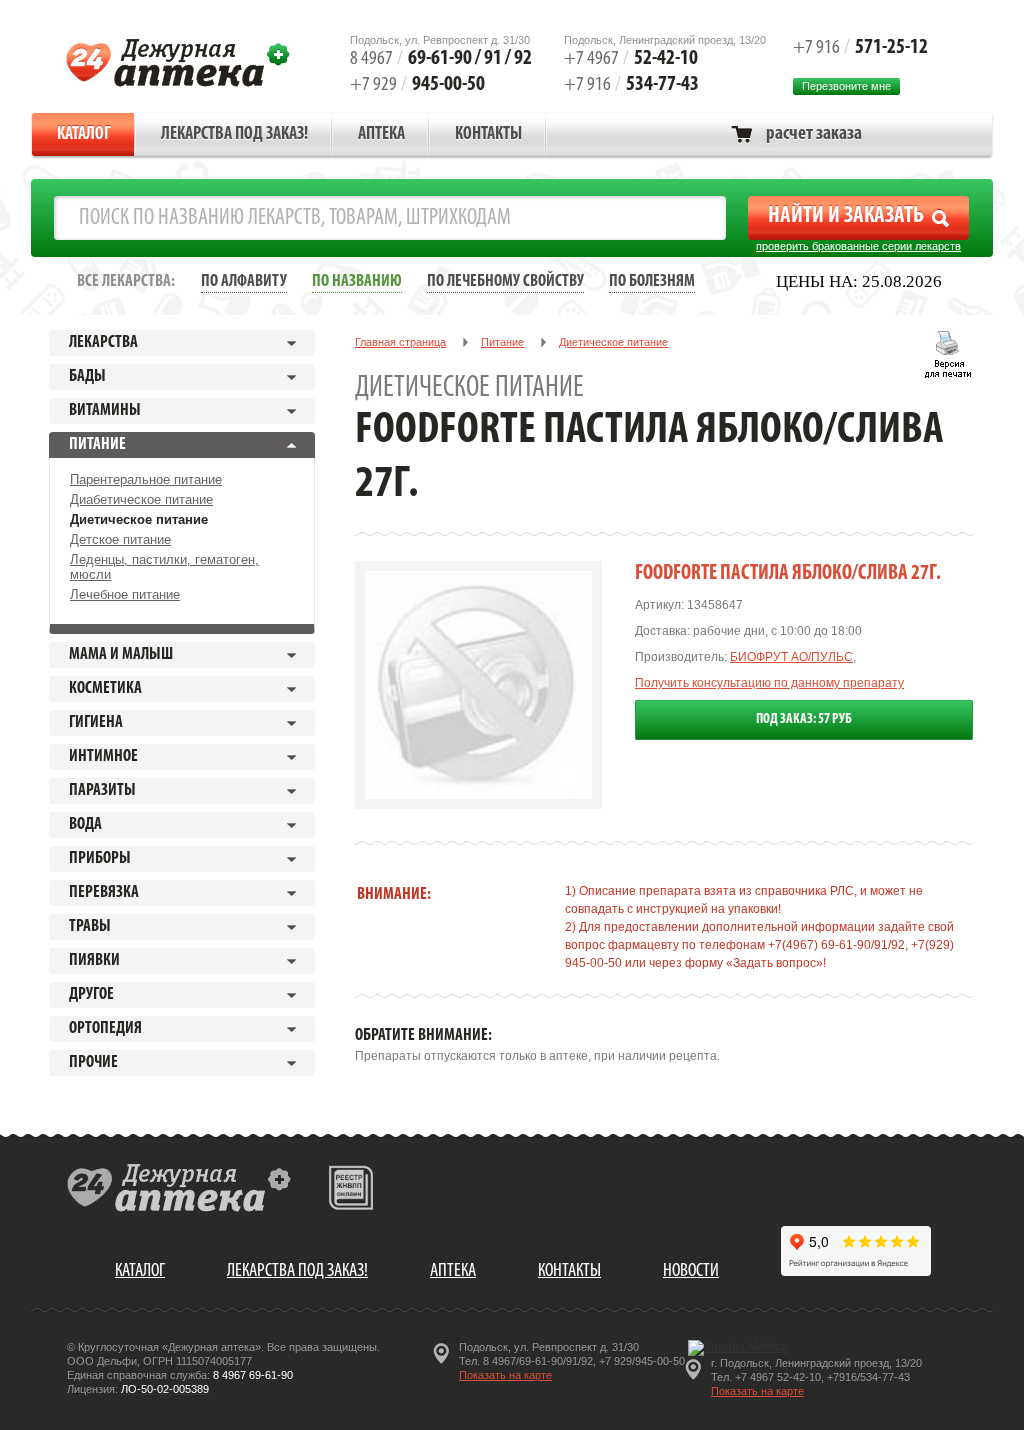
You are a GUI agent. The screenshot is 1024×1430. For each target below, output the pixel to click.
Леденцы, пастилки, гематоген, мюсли (164, 567)
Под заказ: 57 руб (804, 719)
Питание (502, 342)
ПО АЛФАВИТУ (244, 281)
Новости (691, 1271)
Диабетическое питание (141, 499)
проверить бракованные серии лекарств (858, 246)
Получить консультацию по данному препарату (769, 683)
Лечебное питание (125, 594)
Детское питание (120, 539)
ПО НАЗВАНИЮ (357, 281)
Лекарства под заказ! (234, 135)
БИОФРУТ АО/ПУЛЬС (791, 657)
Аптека (381, 135)
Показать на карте (505, 1375)
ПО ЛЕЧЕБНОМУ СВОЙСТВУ (505, 281)
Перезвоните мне (846, 86)
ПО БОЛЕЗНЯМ (652, 281)
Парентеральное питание (146, 479)
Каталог (84, 135)
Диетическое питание (139, 519)
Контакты (488, 135)
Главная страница (400, 342)
